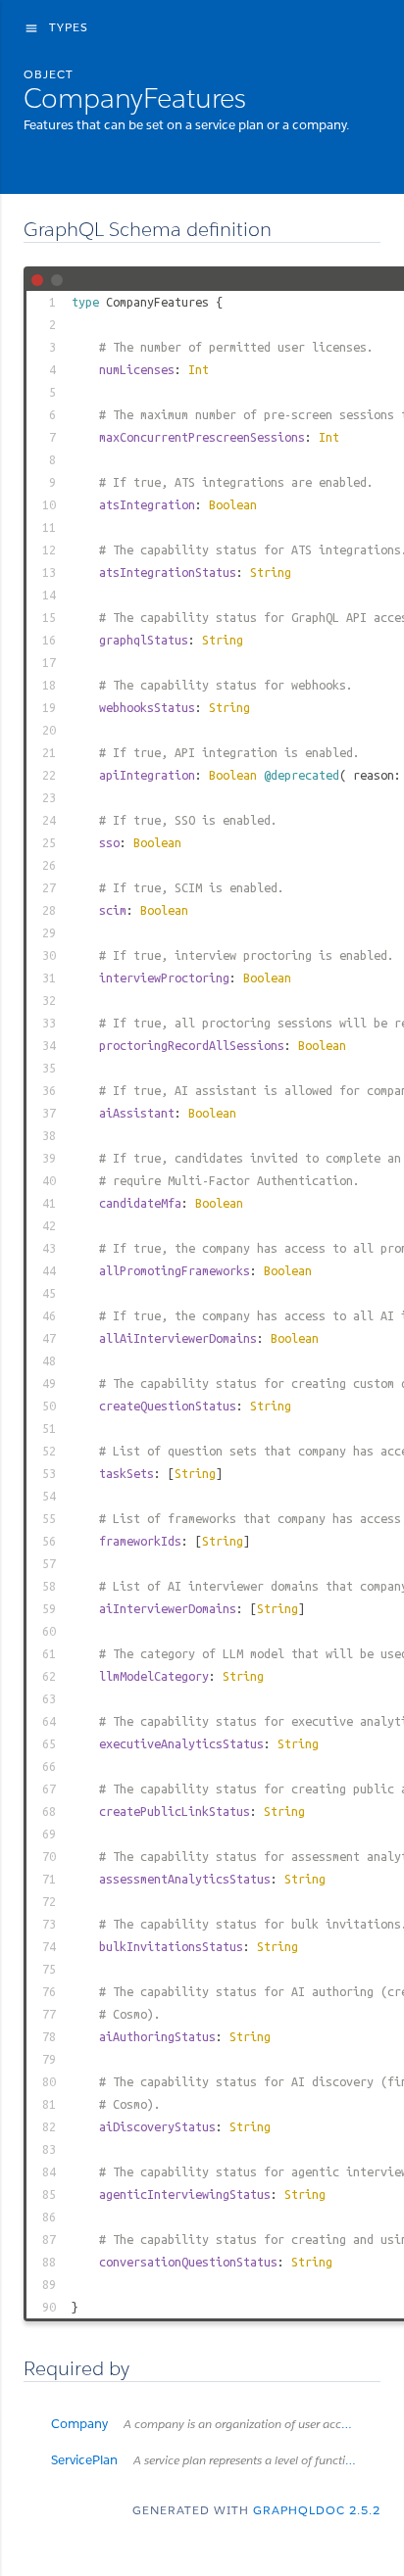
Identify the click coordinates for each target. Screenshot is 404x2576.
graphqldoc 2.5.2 (317, 2510)
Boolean (233, 504)
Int (199, 369)
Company (216, 2424)
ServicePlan (216, 2460)
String (271, 572)
